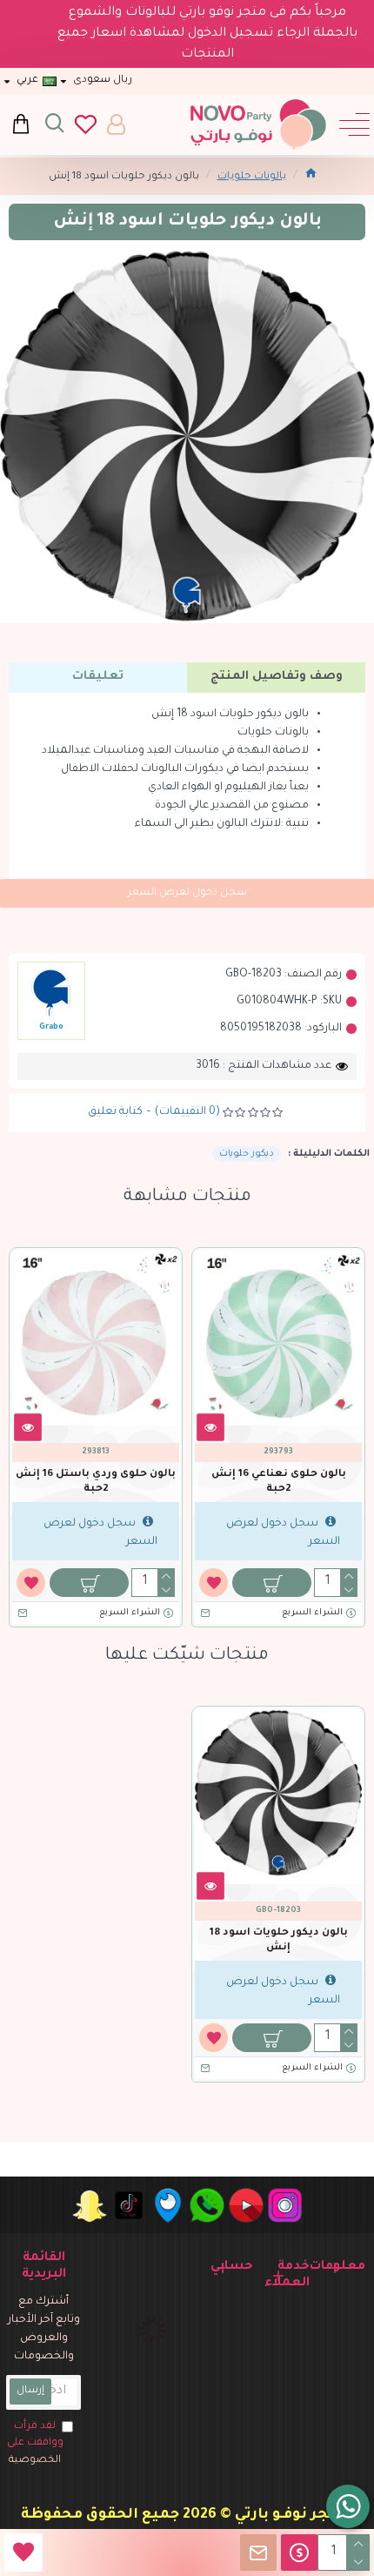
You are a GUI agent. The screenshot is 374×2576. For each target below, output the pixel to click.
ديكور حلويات (247, 1154)
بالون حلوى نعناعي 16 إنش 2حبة (279, 1482)
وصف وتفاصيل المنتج (277, 677)
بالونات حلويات (252, 177)
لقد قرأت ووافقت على (35, 2444)
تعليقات (98, 677)
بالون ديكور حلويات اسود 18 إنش (279, 1941)
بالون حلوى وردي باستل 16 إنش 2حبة (96, 1482)
